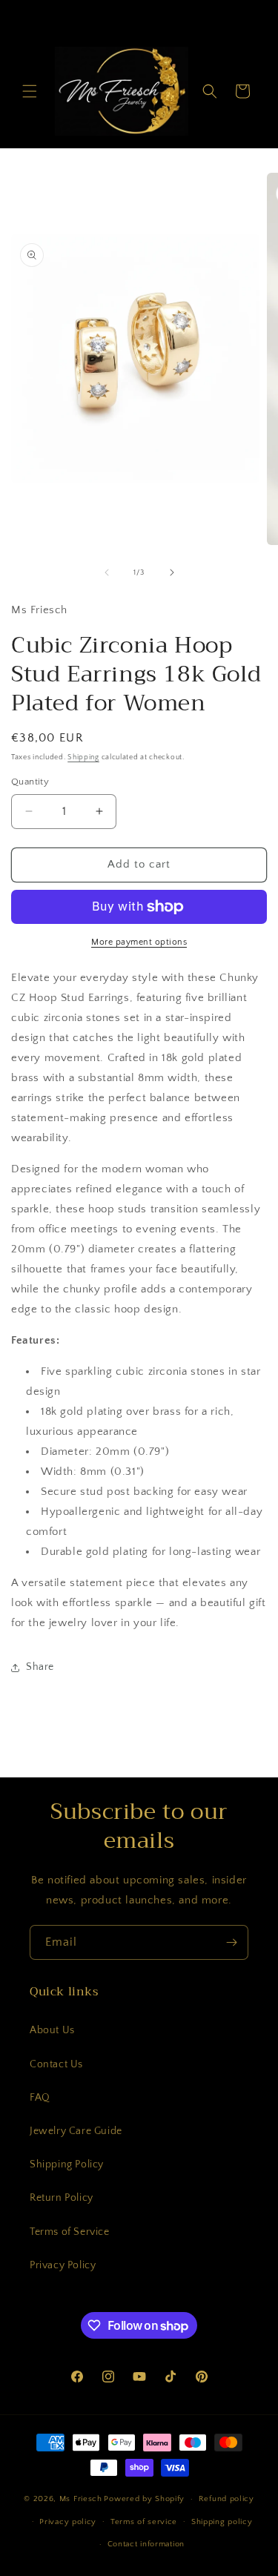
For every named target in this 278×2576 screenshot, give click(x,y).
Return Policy (62, 2198)
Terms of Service (70, 2232)
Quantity (30, 782)
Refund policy (226, 2499)
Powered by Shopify (144, 2499)
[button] (30, 91)
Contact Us (56, 2064)
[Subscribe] (231, 1942)
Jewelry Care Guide (76, 2131)
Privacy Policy (63, 2265)
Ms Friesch (81, 2499)
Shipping (83, 757)
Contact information (146, 2544)
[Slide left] (107, 572)
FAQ (40, 2098)
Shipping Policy (67, 2164)
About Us (52, 2030)
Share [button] (40, 1667)
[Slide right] (172, 572)
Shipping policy (222, 2522)
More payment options (139, 942)
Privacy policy (68, 2522)
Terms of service (144, 2522)
